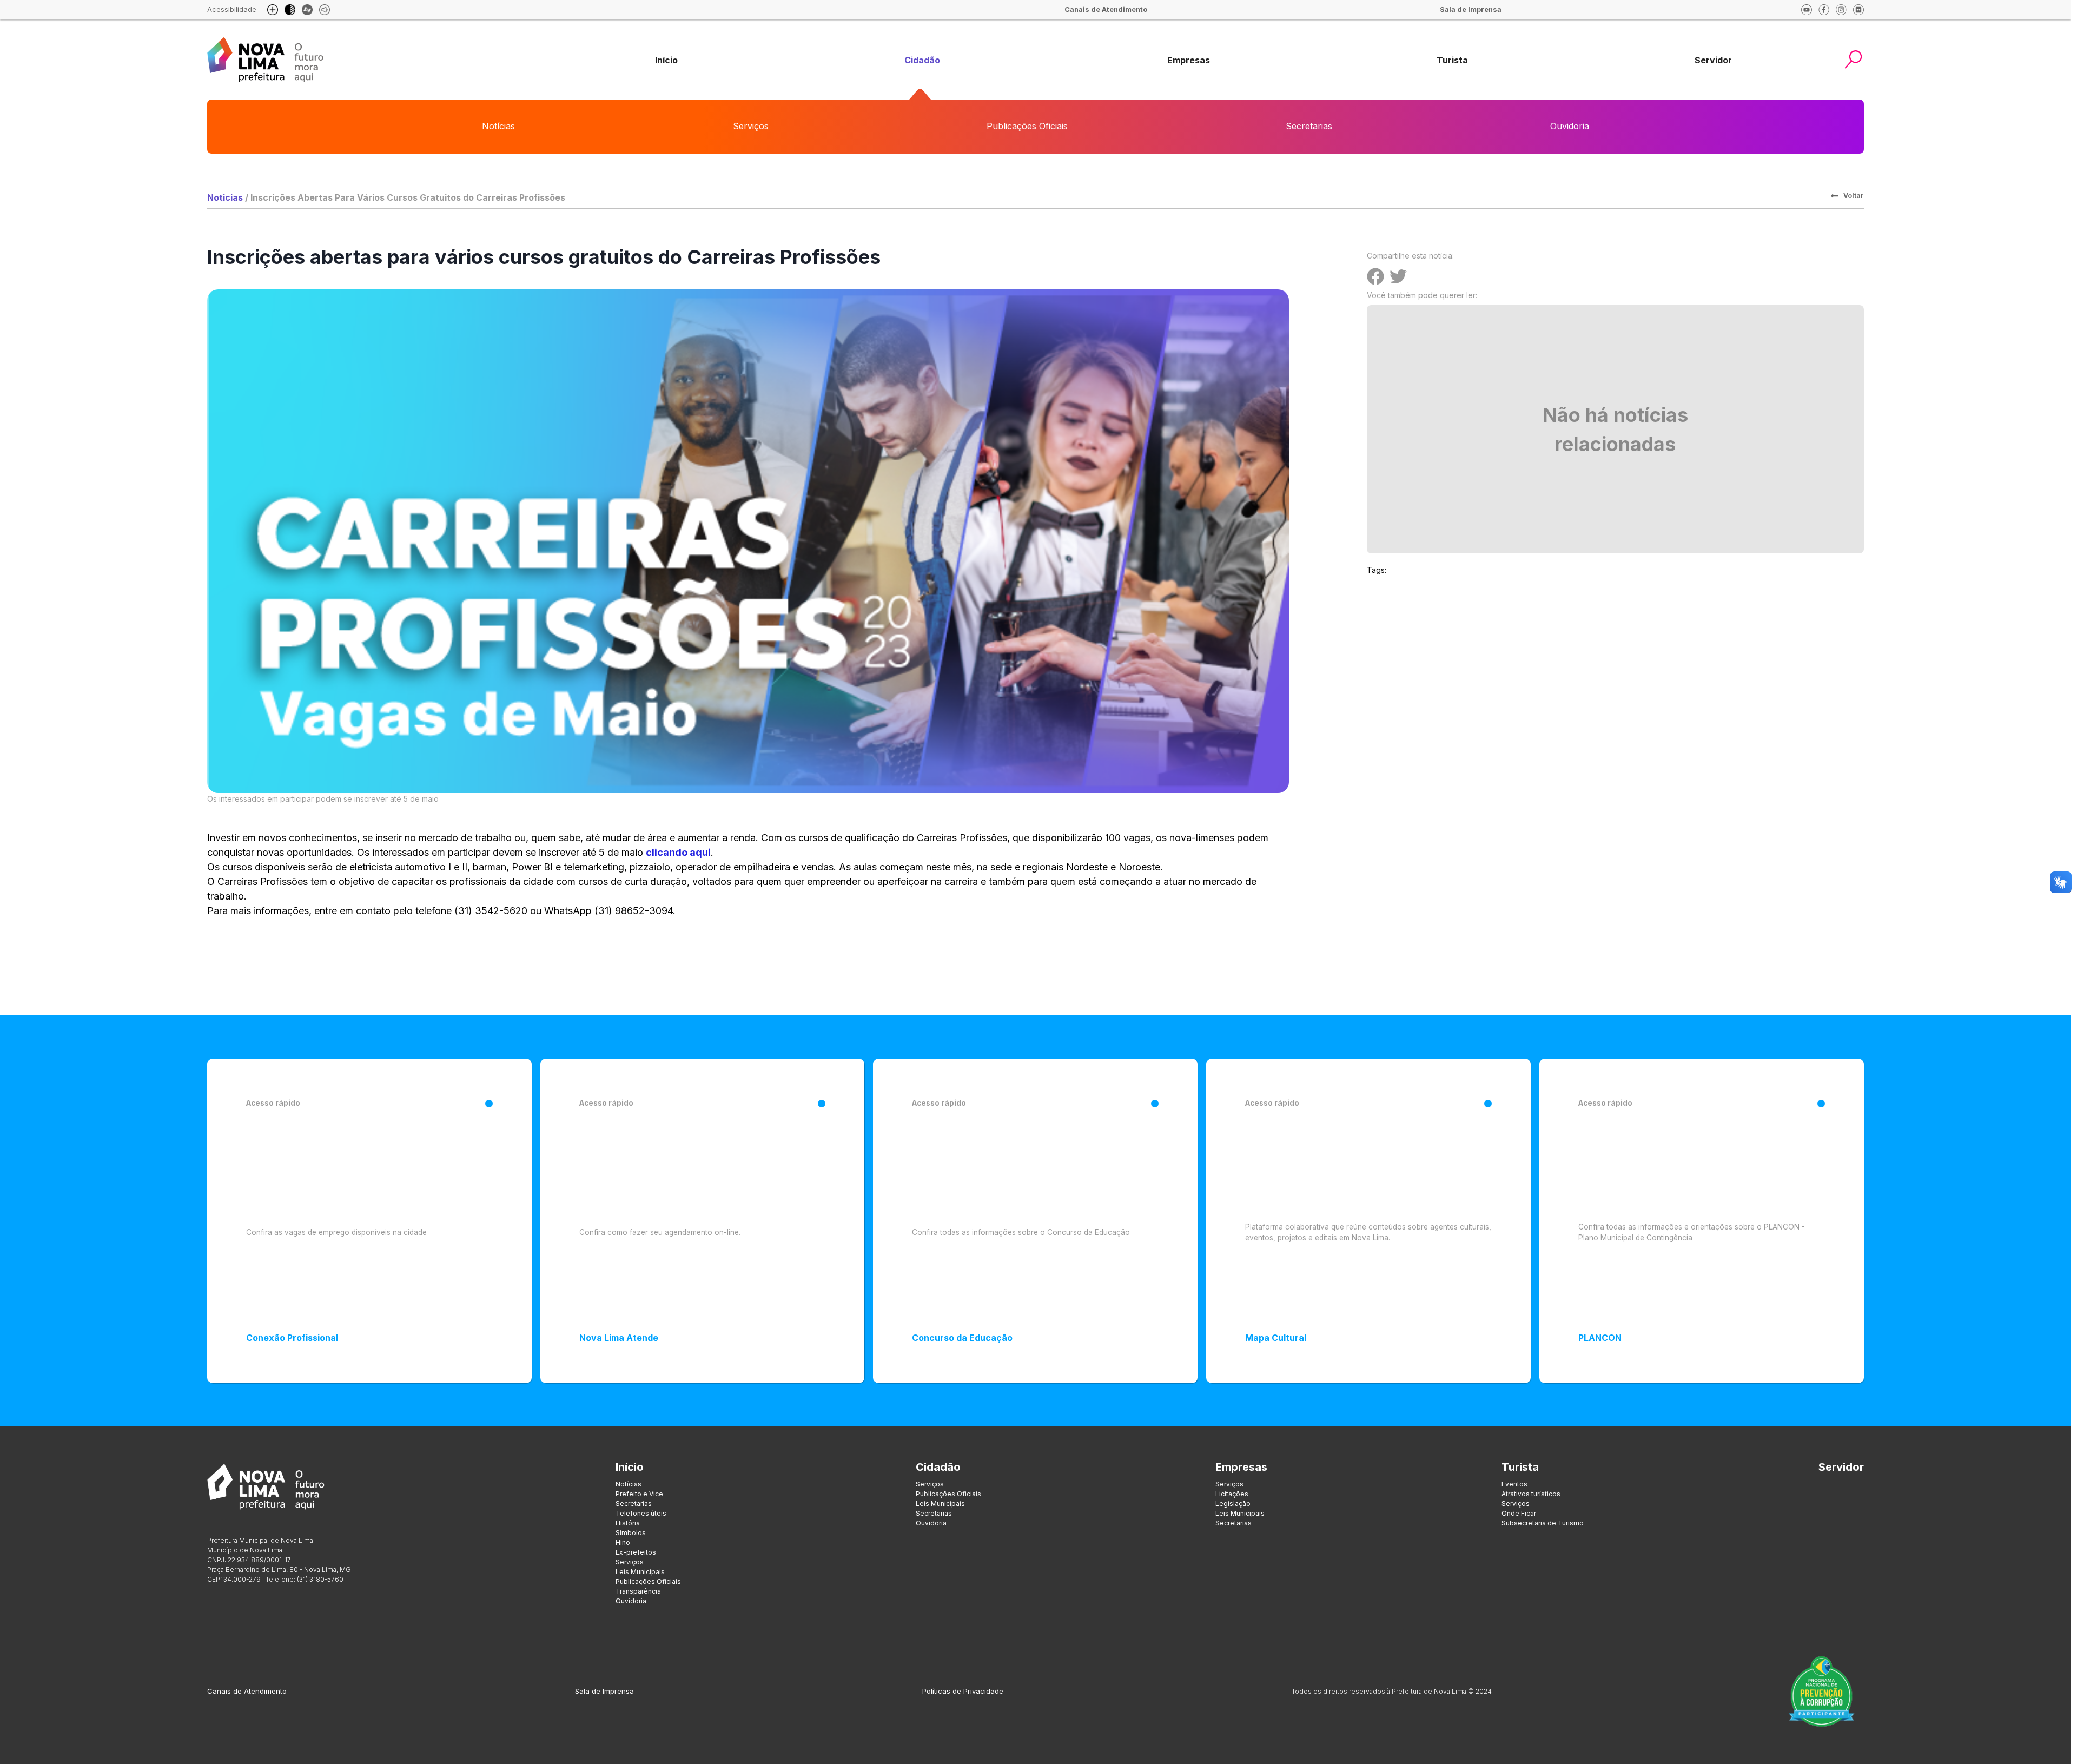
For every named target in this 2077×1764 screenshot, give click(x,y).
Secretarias (1309, 126)
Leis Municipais (640, 1572)
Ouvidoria (1570, 126)
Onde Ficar (1519, 1513)
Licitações (1232, 1494)
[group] (666, 60)
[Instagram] (1841, 10)
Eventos (1514, 1484)
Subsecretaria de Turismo (1543, 1523)
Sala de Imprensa (604, 1691)
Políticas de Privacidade (963, 1691)
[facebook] (1824, 10)
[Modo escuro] (290, 10)
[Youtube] (1807, 10)
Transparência (638, 1591)
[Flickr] (1858, 10)
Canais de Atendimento (247, 1691)
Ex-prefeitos (636, 1552)
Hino (623, 1542)
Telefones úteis (641, 1513)
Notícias (498, 126)
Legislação (1233, 1504)
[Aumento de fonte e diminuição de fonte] (273, 10)
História (628, 1523)
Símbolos (631, 1533)
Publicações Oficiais (1027, 126)
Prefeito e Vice (639, 1494)
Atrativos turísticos (1531, 1494)
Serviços (751, 126)
